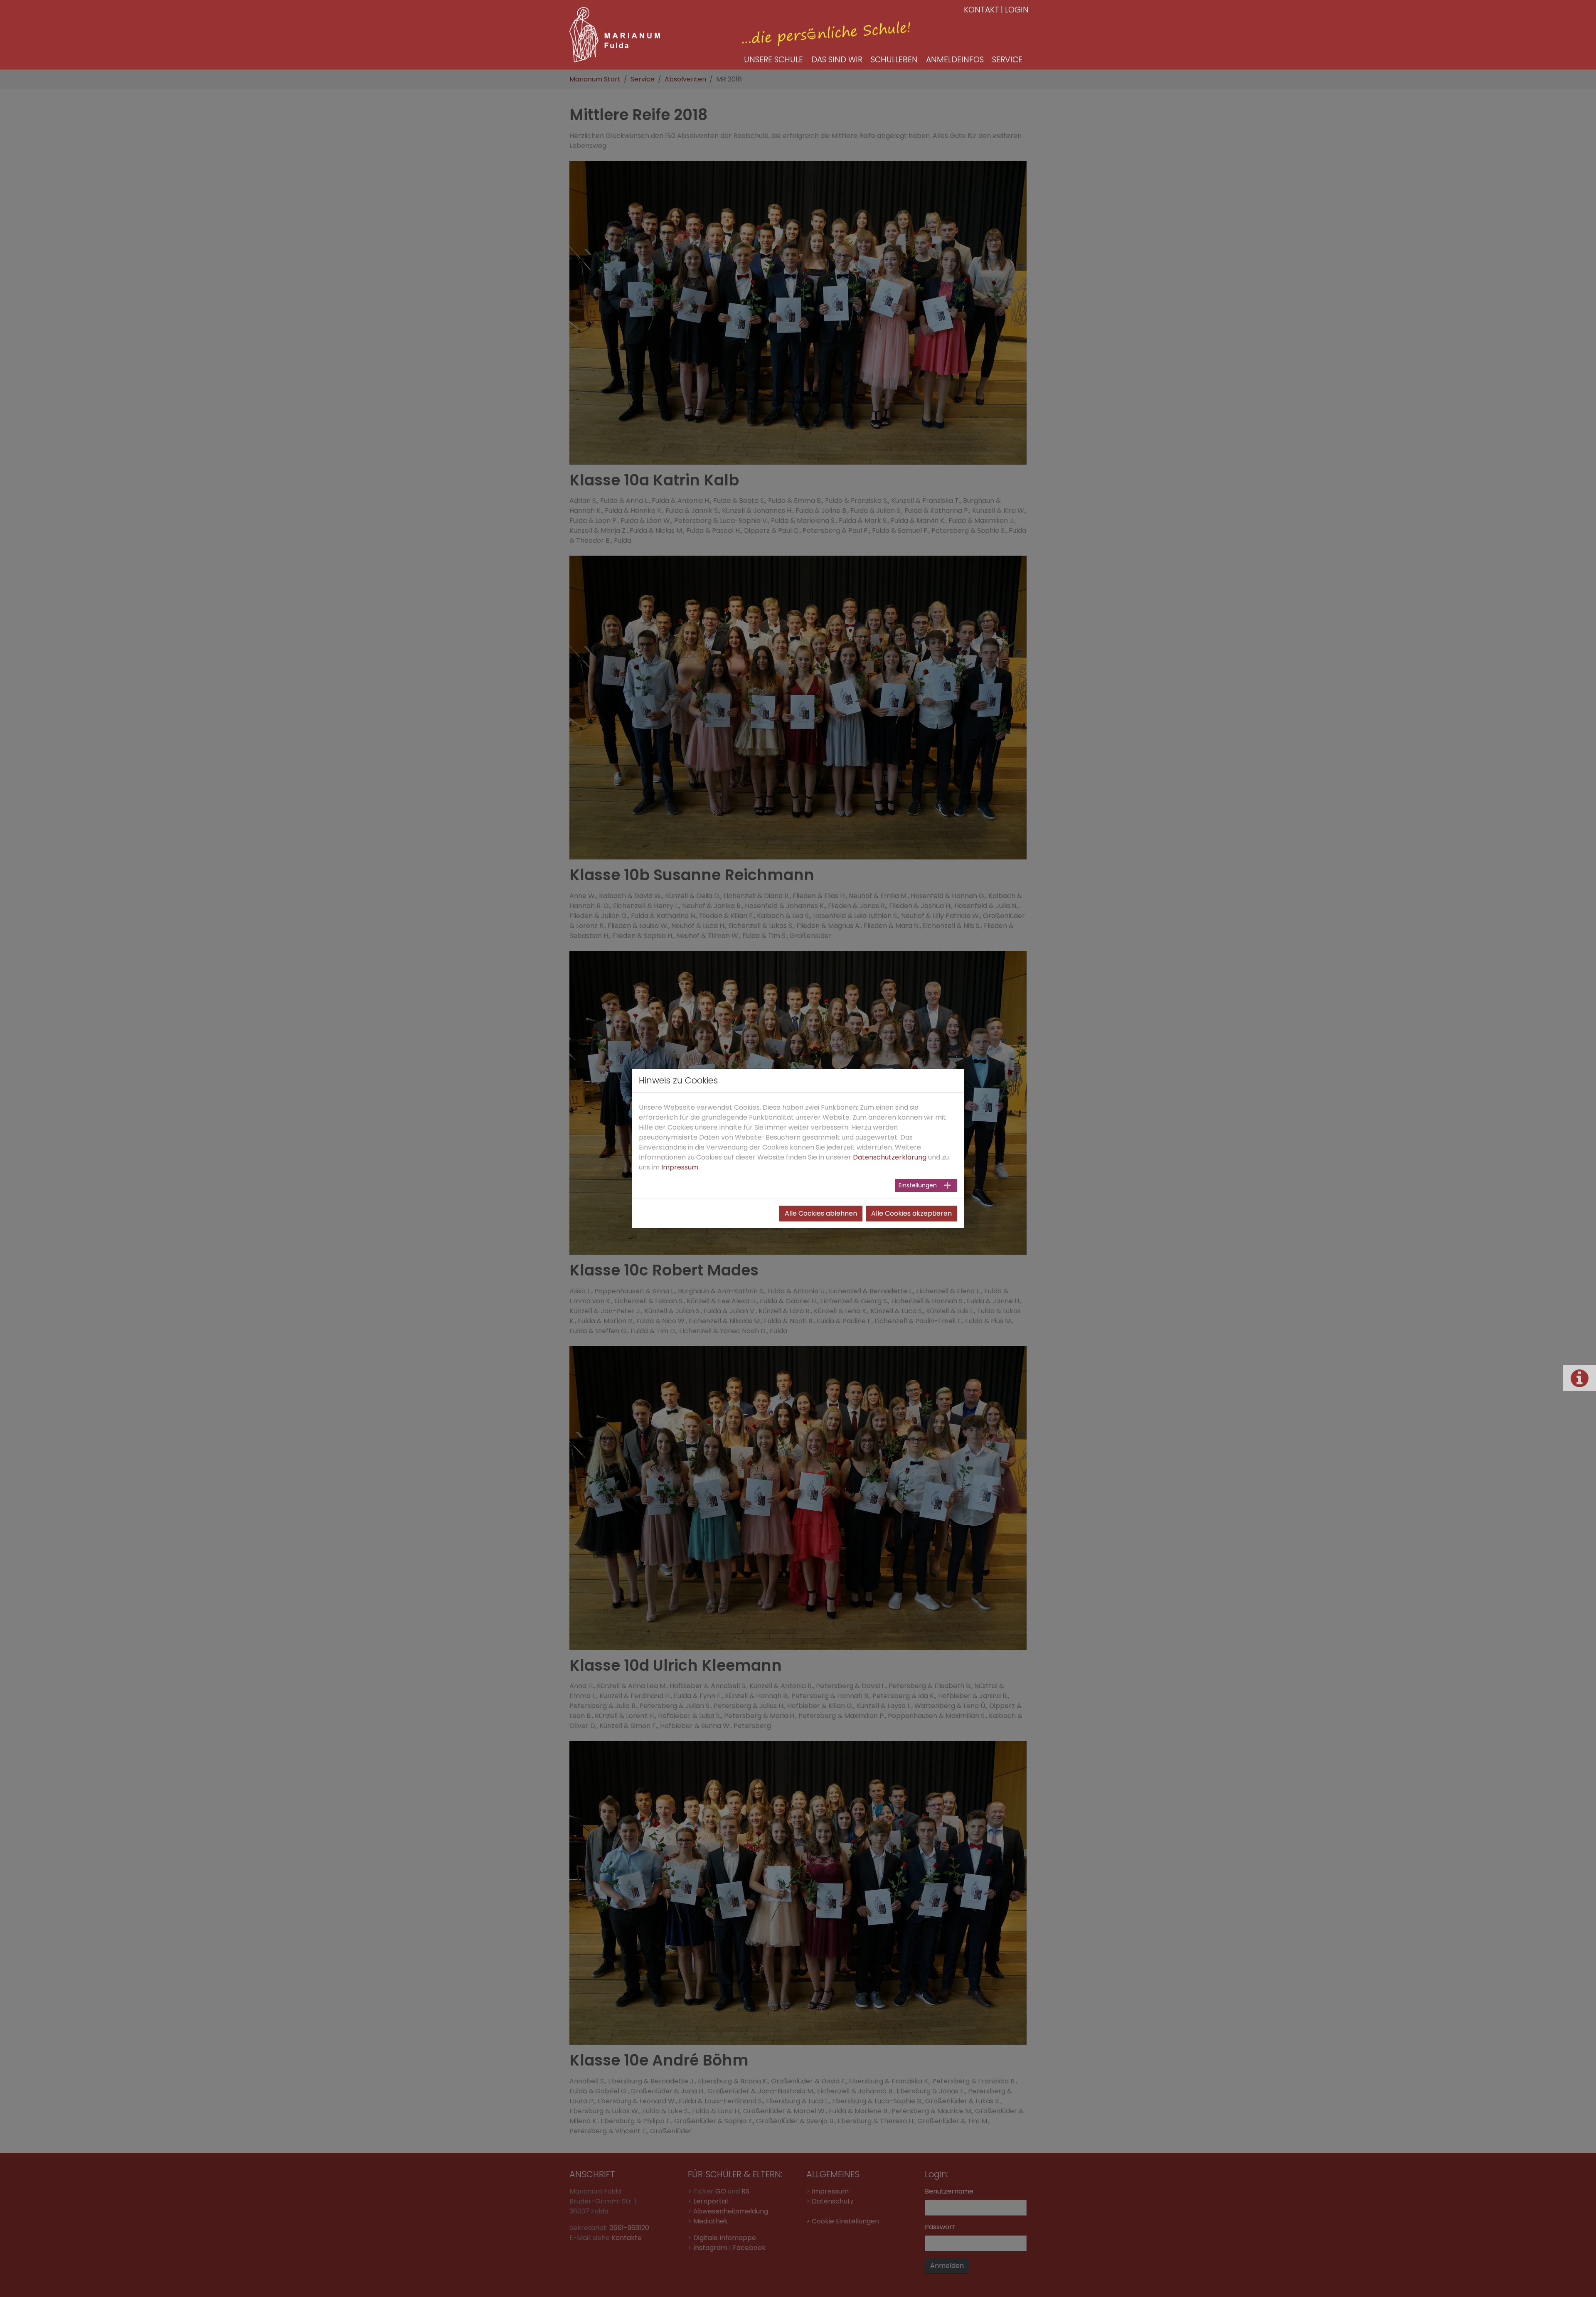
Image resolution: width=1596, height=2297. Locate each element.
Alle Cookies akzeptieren (911, 1213)
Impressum (680, 1167)
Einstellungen (918, 1185)
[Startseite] (615, 35)
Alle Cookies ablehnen (821, 1213)
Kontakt (981, 10)
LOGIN (1017, 10)
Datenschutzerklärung (890, 1157)
